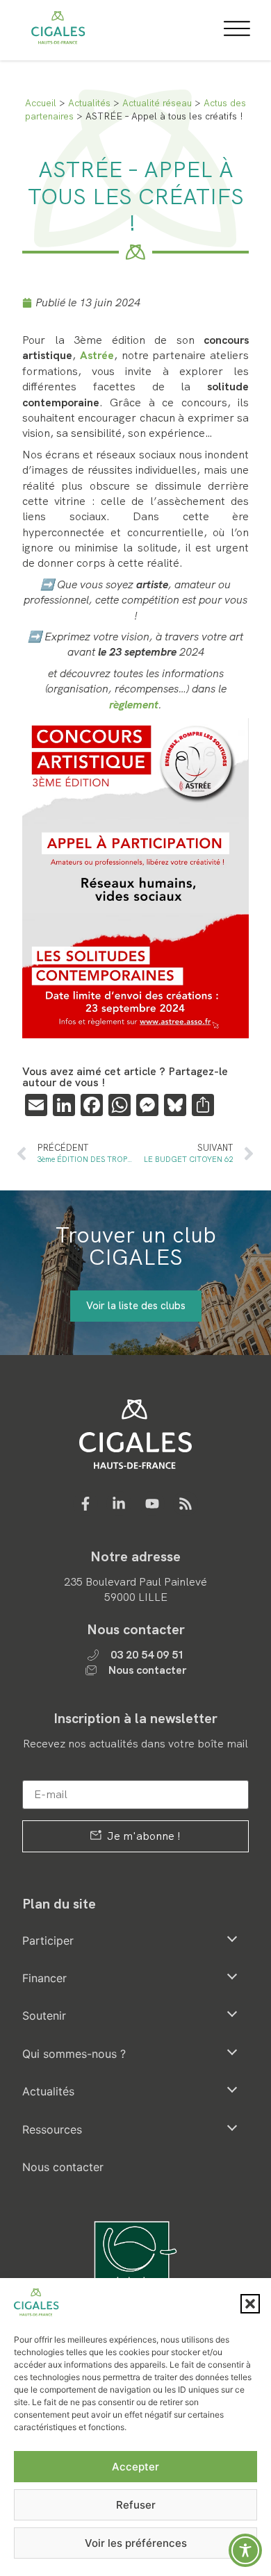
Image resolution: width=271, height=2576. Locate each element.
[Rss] (186, 1504)
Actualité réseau (157, 103)
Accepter (135, 2467)
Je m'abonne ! (142, 1836)
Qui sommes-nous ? (74, 2054)
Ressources (52, 2129)
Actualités (89, 103)
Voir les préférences (136, 2543)
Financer (44, 1978)
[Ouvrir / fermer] (232, 1938)
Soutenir (44, 2016)
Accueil (41, 103)
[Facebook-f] (85, 1504)
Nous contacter (63, 2167)
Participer (48, 1941)
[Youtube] (152, 1504)
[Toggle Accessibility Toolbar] (245, 2550)
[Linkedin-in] (119, 1504)
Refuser (136, 2505)
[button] (250, 2304)
